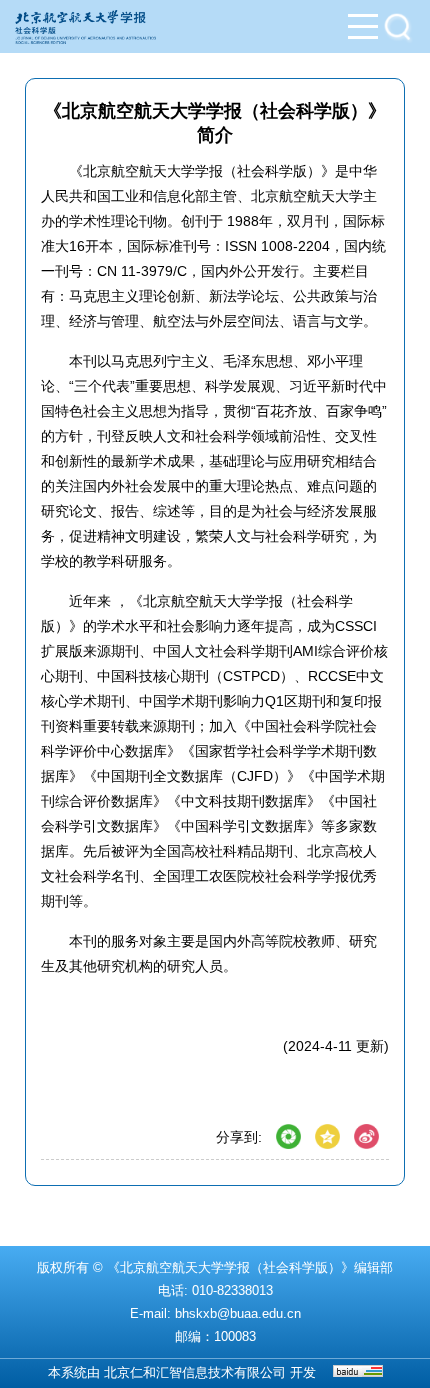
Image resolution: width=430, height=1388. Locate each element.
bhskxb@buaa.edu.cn (238, 1313)
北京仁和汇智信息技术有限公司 (195, 1372)
